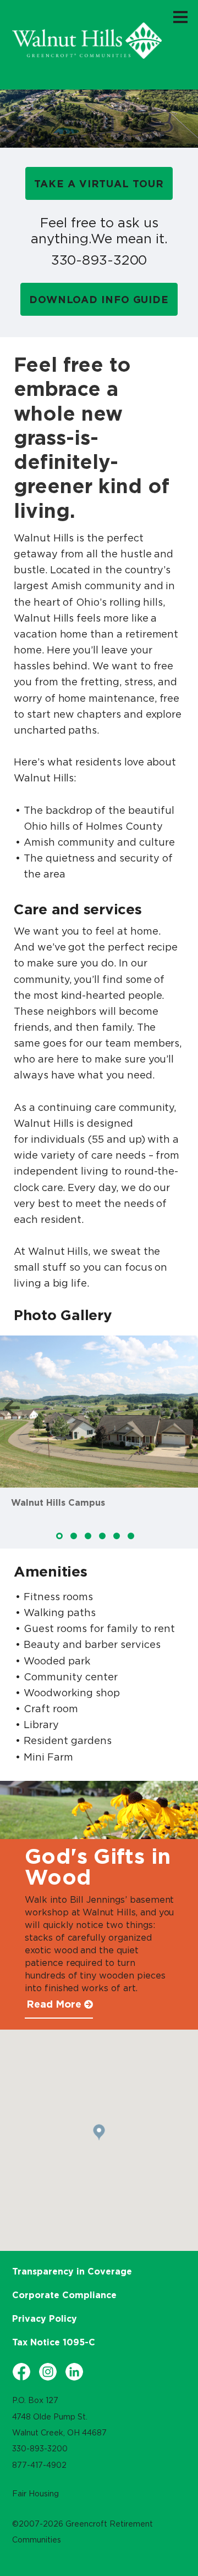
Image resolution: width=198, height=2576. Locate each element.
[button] (12, 1408)
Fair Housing (35, 2494)
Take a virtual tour (99, 184)
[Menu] (180, 16)
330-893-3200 (99, 260)
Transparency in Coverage (72, 2271)
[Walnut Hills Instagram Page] (48, 2372)
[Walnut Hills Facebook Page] (21, 2372)
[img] (59, 1536)
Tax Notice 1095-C (54, 2342)
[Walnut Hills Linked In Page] (74, 2372)
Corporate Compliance (64, 2295)
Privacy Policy (45, 2318)
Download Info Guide (99, 300)
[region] (87, 41)
